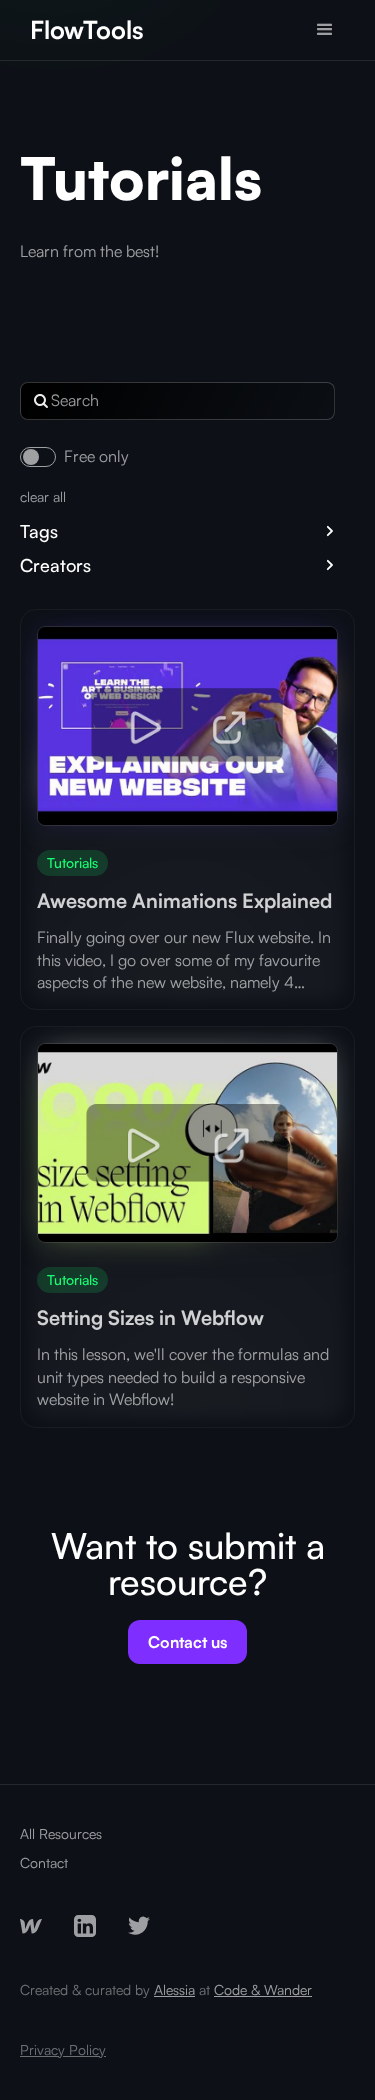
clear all (43, 496)
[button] (325, 30)
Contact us (187, 1642)
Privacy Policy (63, 2049)
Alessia (174, 1989)
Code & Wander (263, 1989)
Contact (44, 1862)
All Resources (61, 1833)
